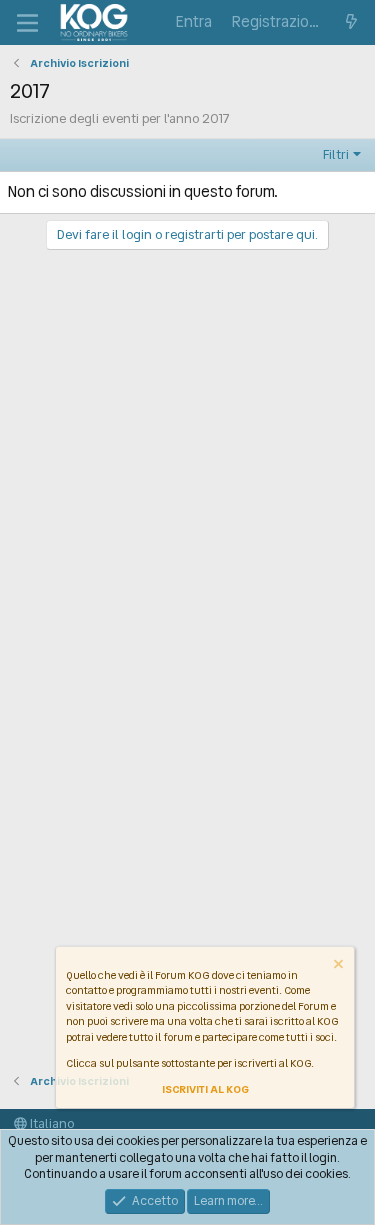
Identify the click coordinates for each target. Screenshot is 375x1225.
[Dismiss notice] (337, 966)
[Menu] (27, 23)
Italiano (50, 1123)
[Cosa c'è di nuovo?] (351, 22)
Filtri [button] (336, 154)
